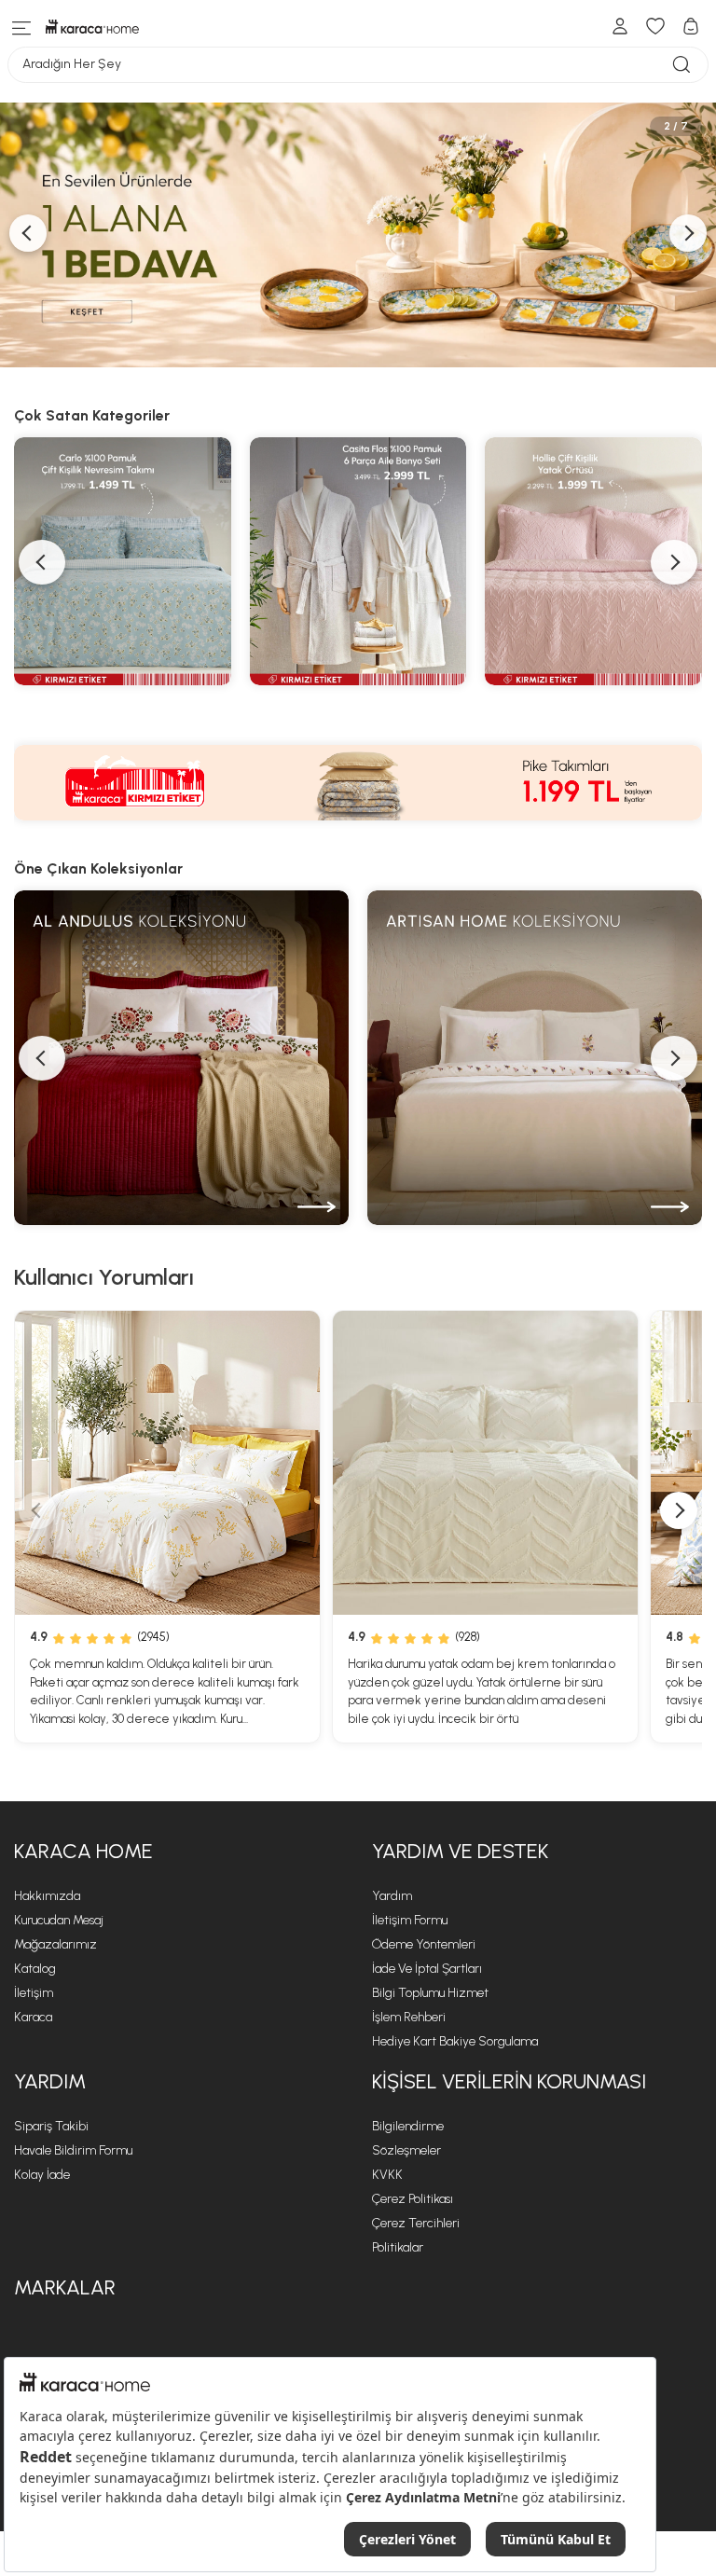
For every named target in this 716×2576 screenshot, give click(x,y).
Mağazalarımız (55, 1944)
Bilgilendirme (408, 2126)
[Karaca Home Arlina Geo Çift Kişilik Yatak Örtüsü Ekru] (485, 1463)
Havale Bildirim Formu (73, 2150)
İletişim (34, 1993)
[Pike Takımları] (358, 783)
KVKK (387, 2175)
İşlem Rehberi (409, 2017)
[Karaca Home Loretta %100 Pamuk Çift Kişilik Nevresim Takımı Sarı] (167, 1463)
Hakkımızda (47, 1896)
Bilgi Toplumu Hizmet (430, 1993)
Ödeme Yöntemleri (424, 1944)
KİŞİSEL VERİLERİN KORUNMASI (509, 2081)
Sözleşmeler (406, 2150)
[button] (42, 1058)
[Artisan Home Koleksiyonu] (535, 1058)
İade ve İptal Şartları (427, 1969)
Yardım (392, 1896)
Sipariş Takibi (51, 2126)
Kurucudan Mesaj (59, 1920)
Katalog (35, 1969)
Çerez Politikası (413, 2199)
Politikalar (398, 2247)
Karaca (33, 2017)
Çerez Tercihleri (416, 2223)
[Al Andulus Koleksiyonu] (181, 1058)
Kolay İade (42, 2175)
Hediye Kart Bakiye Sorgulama (455, 2041)
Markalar (65, 2287)
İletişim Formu (410, 1920)
